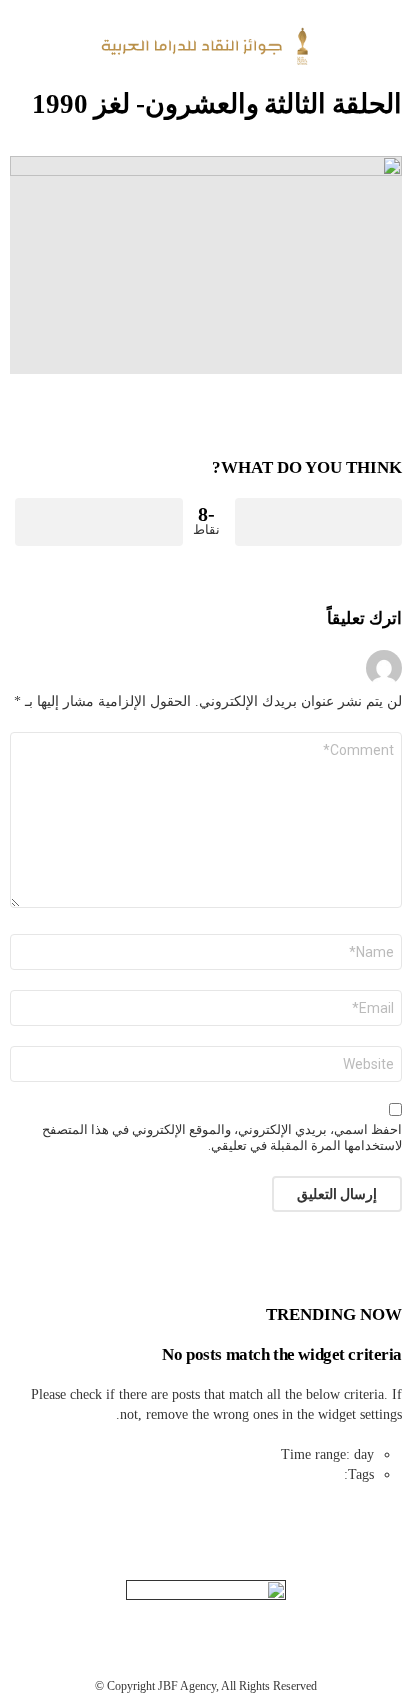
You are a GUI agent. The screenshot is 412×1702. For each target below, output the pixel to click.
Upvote (319, 522)
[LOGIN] (22, 45)
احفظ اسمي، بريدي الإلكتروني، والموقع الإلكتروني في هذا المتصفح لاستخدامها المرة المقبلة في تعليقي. (222, 1138)
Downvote (99, 522)
